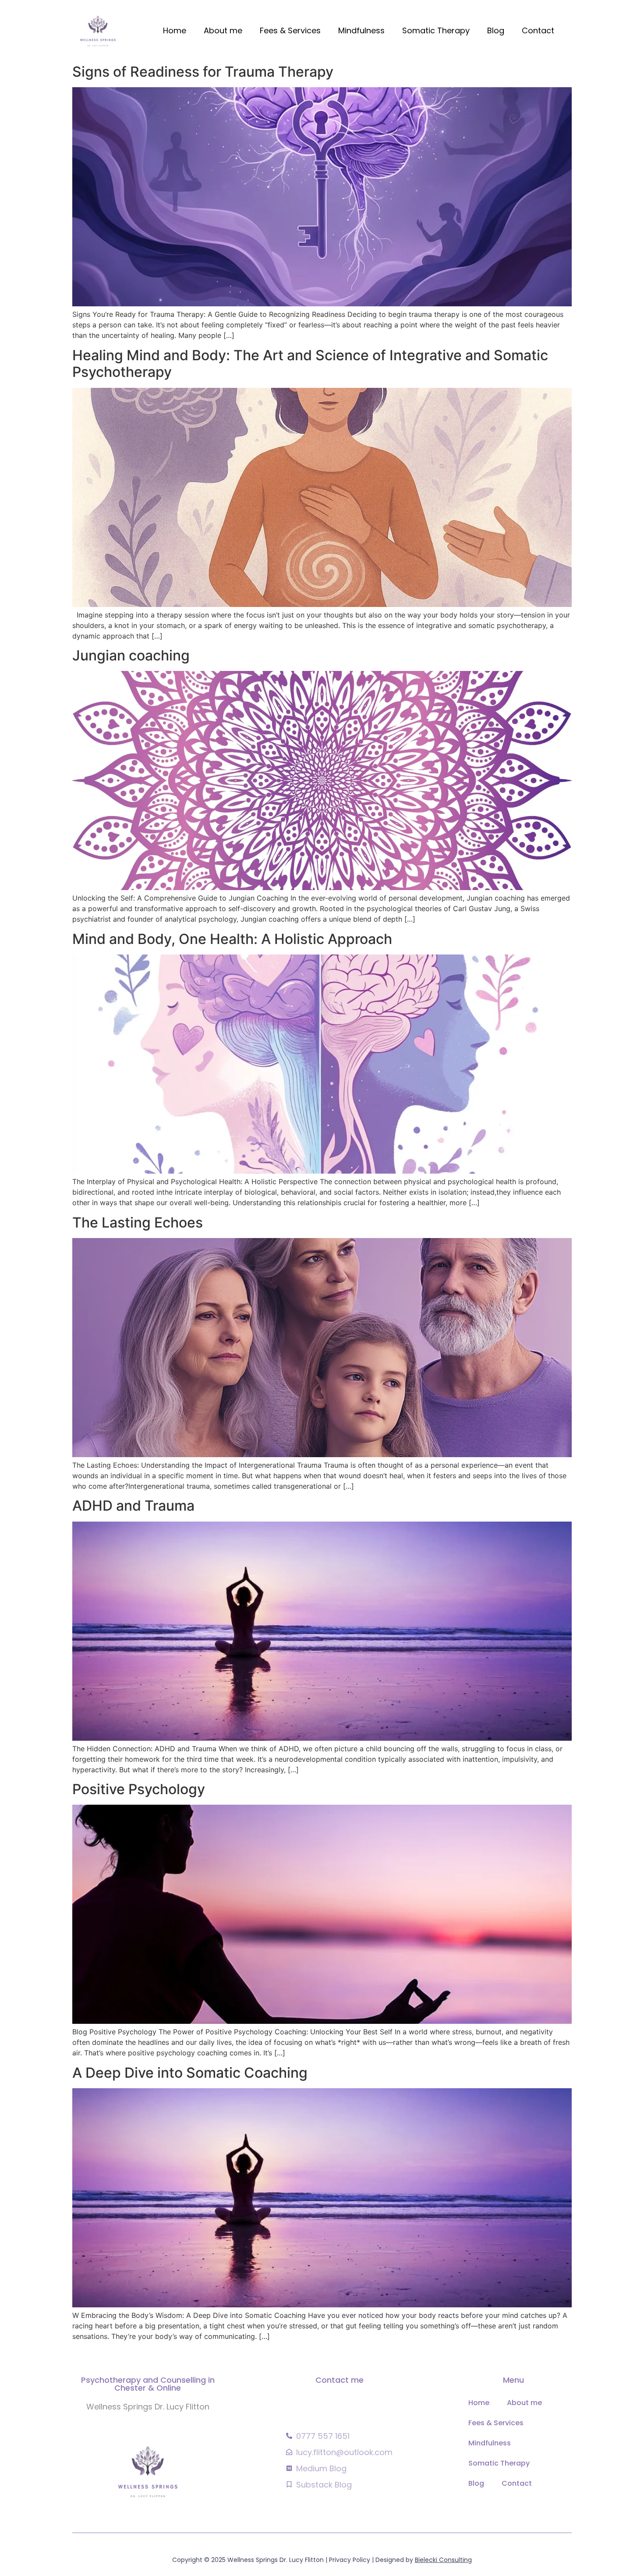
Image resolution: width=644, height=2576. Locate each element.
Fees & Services (290, 30)
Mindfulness (361, 30)
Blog (496, 30)
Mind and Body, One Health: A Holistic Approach (232, 939)
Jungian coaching (131, 655)
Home (175, 30)
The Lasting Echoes (138, 1222)
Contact (538, 30)
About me (223, 30)
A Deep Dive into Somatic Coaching (190, 2073)
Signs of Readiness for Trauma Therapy (203, 72)
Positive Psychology (139, 1789)
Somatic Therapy (436, 30)
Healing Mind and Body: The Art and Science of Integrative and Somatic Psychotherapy (310, 364)
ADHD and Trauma (133, 1506)
